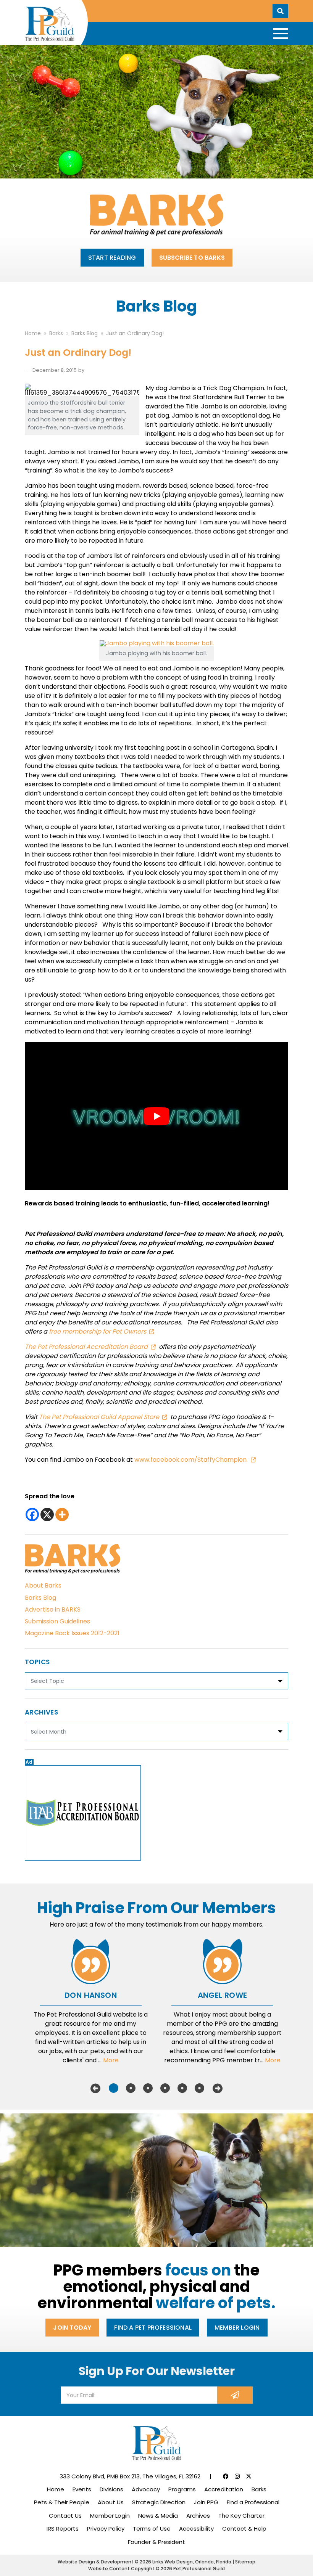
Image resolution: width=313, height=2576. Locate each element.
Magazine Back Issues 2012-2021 (72, 1633)
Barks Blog (40, 1598)
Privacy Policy (106, 2529)
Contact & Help (244, 2529)
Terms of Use (152, 2529)
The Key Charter (241, 2516)
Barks (259, 2489)
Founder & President (156, 2542)
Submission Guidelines (57, 1621)
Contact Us (65, 2516)
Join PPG (206, 2502)
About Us (111, 2502)
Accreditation (224, 2489)
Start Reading (112, 258)
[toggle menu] (281, 34)
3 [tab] (148, 2088)
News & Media (158, 2516)
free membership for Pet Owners (98, 1331)
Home (56, 2489)
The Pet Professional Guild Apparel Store (99, 1417)
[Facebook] (32, 1515)
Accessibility (196, 2529)
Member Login (237, 2328)
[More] (62, 1515)
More (111, 2060)
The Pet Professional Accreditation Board (86, 1347)
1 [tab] (114, 2088)
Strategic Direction (159, 2502)
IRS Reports (63, 2529)
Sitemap (245, 2562)
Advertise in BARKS (53, 1609)
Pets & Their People (62, 2502)
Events (82, 2489)
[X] (47, 1515)
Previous (95, 2088)
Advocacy (146, 2489)
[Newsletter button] (235, 2395)
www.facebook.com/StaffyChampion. (191, 1460)
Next (218, 2088)
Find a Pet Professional (153, 2328)
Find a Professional (253, 2502)
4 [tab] (165, 2088)
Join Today (72, 2328)
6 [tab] (199, 2088)
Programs (182, 2489)
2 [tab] (131, 2088)
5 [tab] (182, 2088)
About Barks (43, 1585)
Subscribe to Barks (192, 258)
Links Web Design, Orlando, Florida (192, 2562)
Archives (198, 2516)
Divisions (111, 2489)
